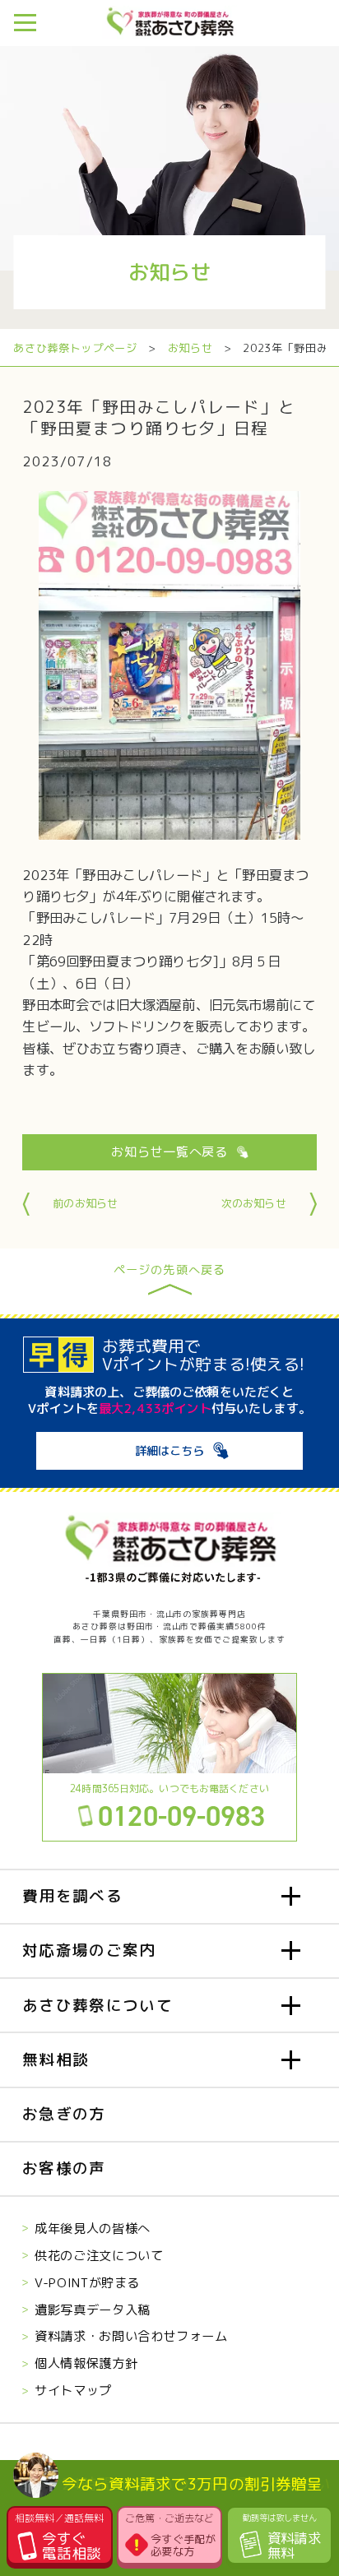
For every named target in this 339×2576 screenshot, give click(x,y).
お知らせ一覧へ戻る (169, 1151)
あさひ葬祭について (98, 2005)
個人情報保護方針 (86, 2363)
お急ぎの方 (64, 2114)
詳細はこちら (169, 1451)
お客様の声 (64, 2168)
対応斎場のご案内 (89, 1950)
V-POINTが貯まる (87, 2282)
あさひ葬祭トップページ (75, 348)
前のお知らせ (85, 1203)
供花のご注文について (99, 2255)
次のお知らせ (254, 1203)
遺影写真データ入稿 (93, 2310)
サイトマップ (73, 2390)
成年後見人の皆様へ (93, 2228)
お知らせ (190, 348)
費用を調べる (72, 1896)
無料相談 (56, 2059)
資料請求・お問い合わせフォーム (131, 2336)
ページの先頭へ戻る (169, 1271)
